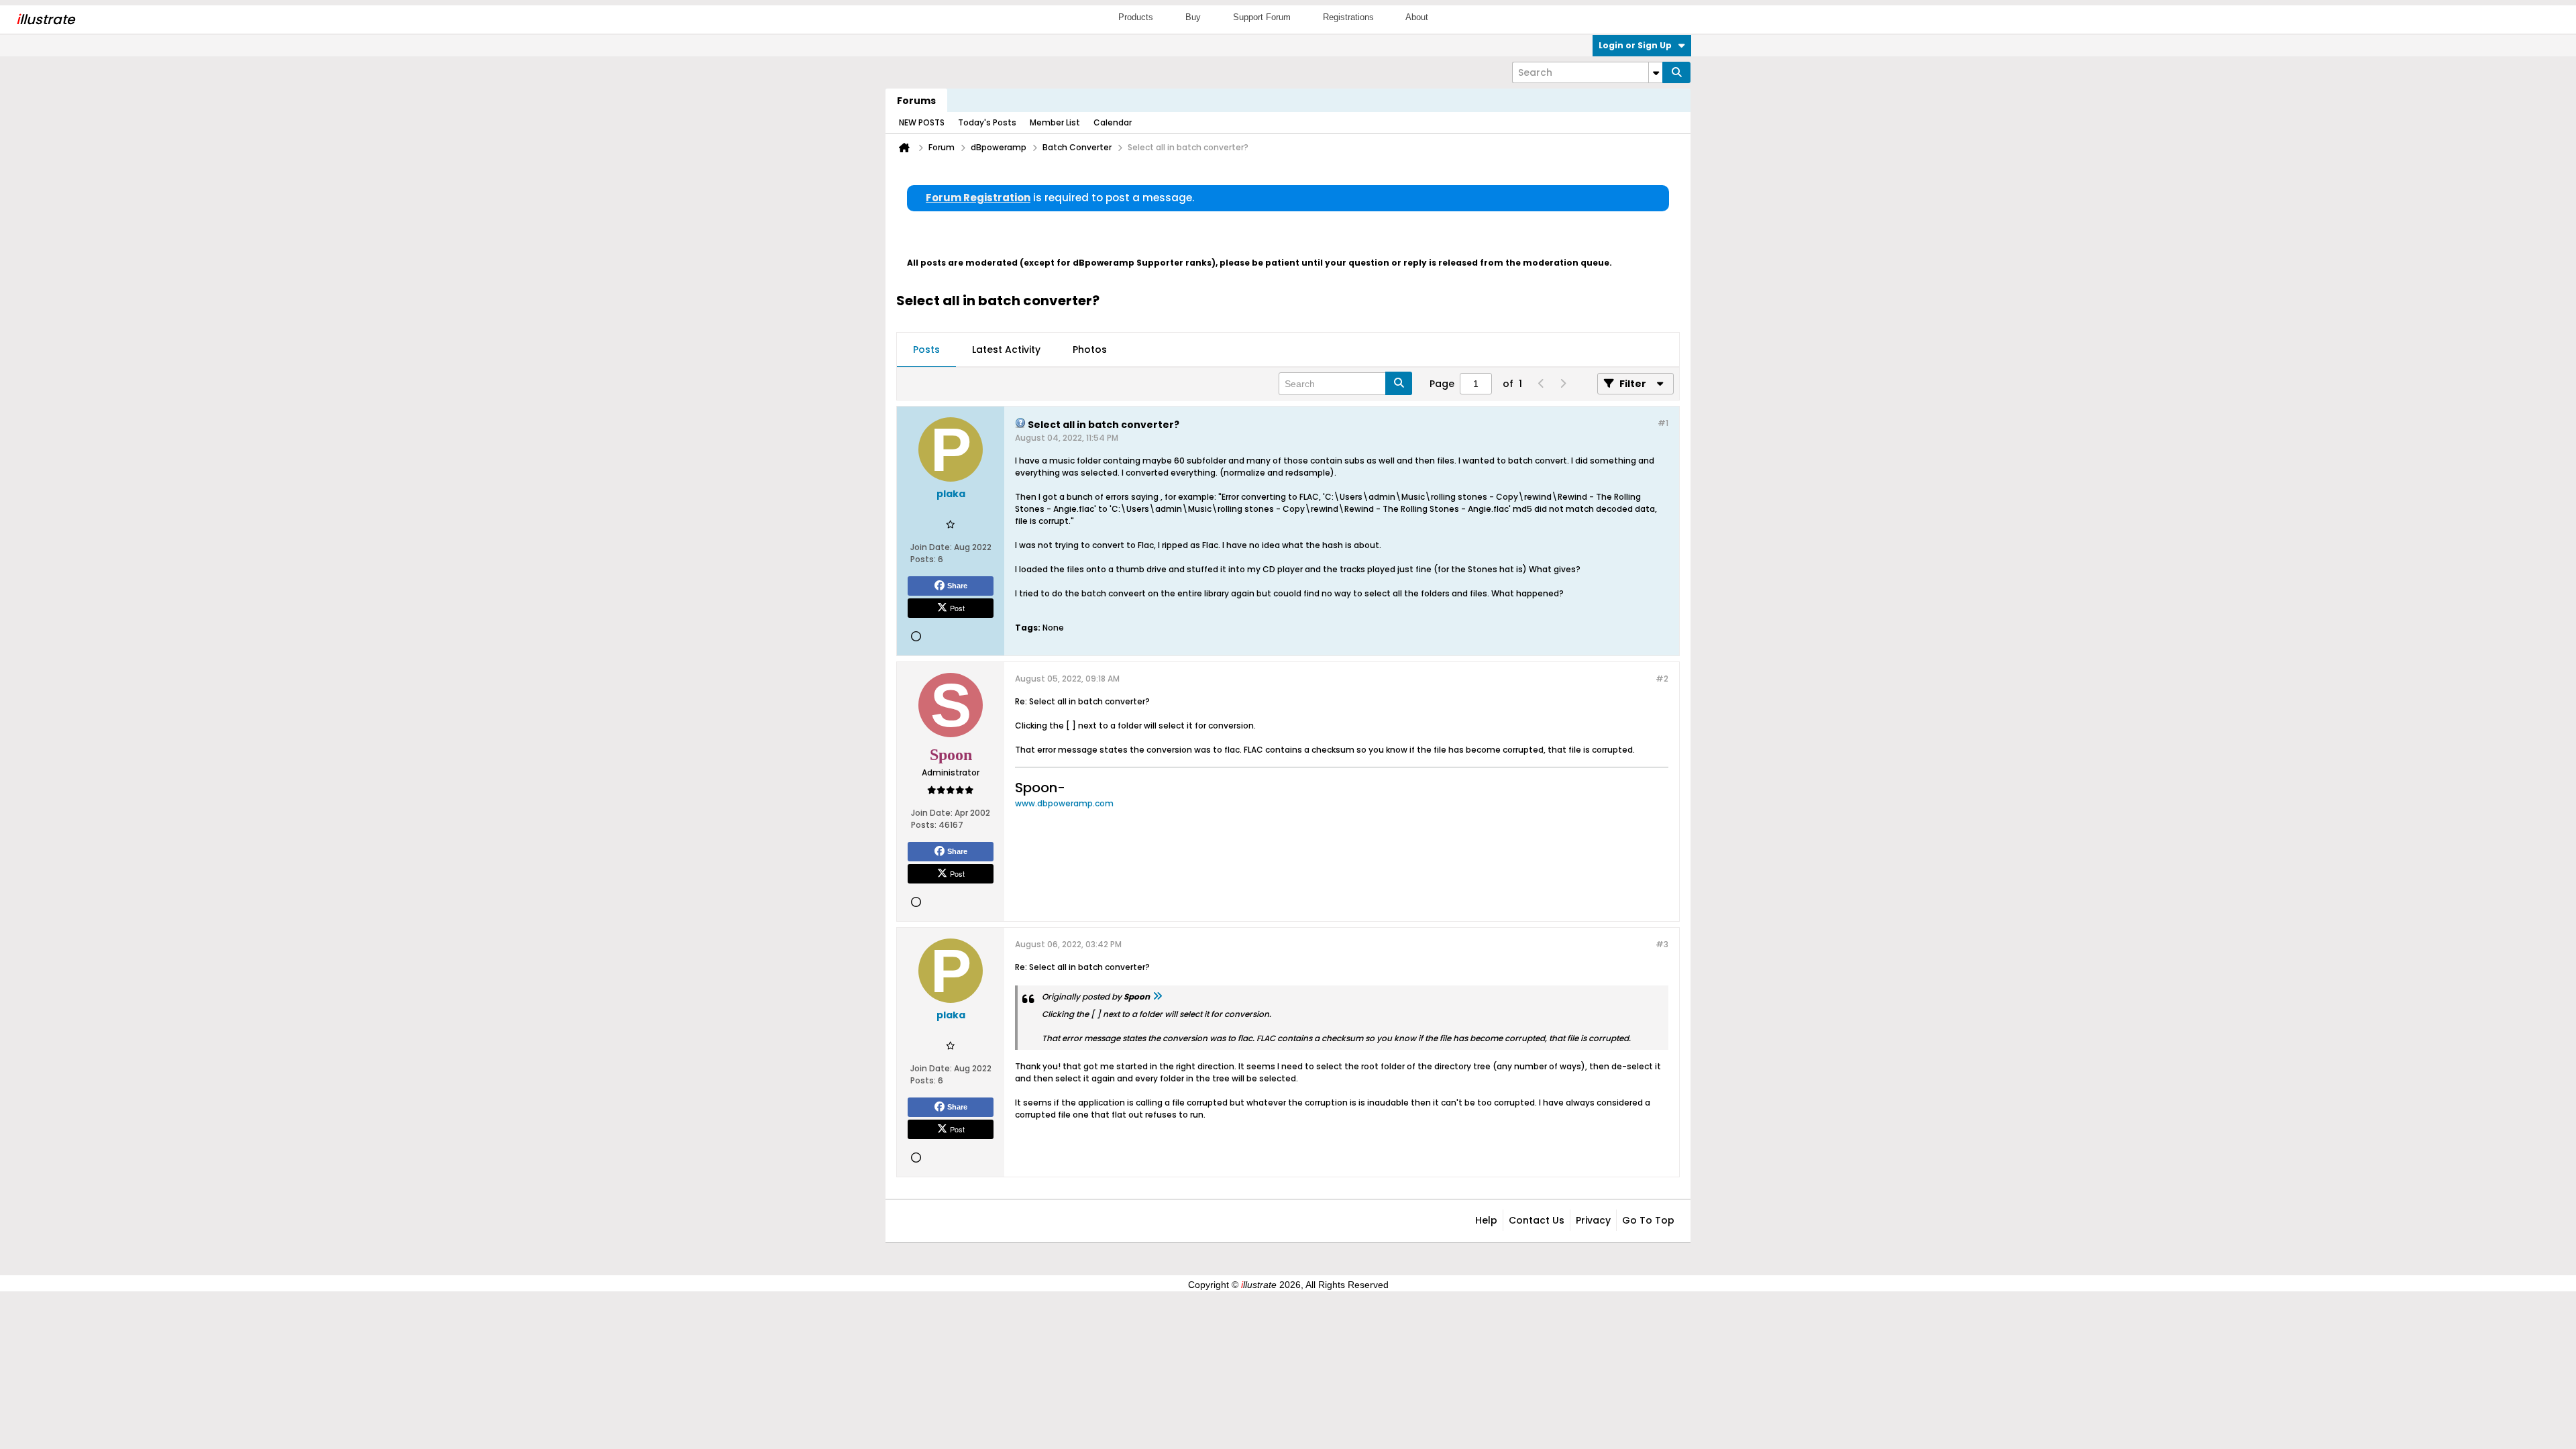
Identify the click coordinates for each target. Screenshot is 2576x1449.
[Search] (1676, 72)
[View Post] (1157, 997)
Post (957, 608)
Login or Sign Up (1635, 45)
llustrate (45, 19)
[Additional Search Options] (1656, 72)
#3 (1662, 944)
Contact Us (1537, 1220)
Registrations (1348, 17)
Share (957, 586)
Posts (926, 350)
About (1417, 17)
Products (1136, 17)
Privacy (1593, 1220)
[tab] (926, 350)
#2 (1662, 679)
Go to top (1648, 1220)
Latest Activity (1006, 350)
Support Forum (1262, 17)
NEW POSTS (922, 122)
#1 (1663, 423)
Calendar (1113, 122)
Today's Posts (987, 122)
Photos (1090, 350)
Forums (916, 101)
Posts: (923, 559)
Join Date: (931, 547)
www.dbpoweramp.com (1064, 803)
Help (1486, 1220)
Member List (1055, 122)
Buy (1193, 17)
